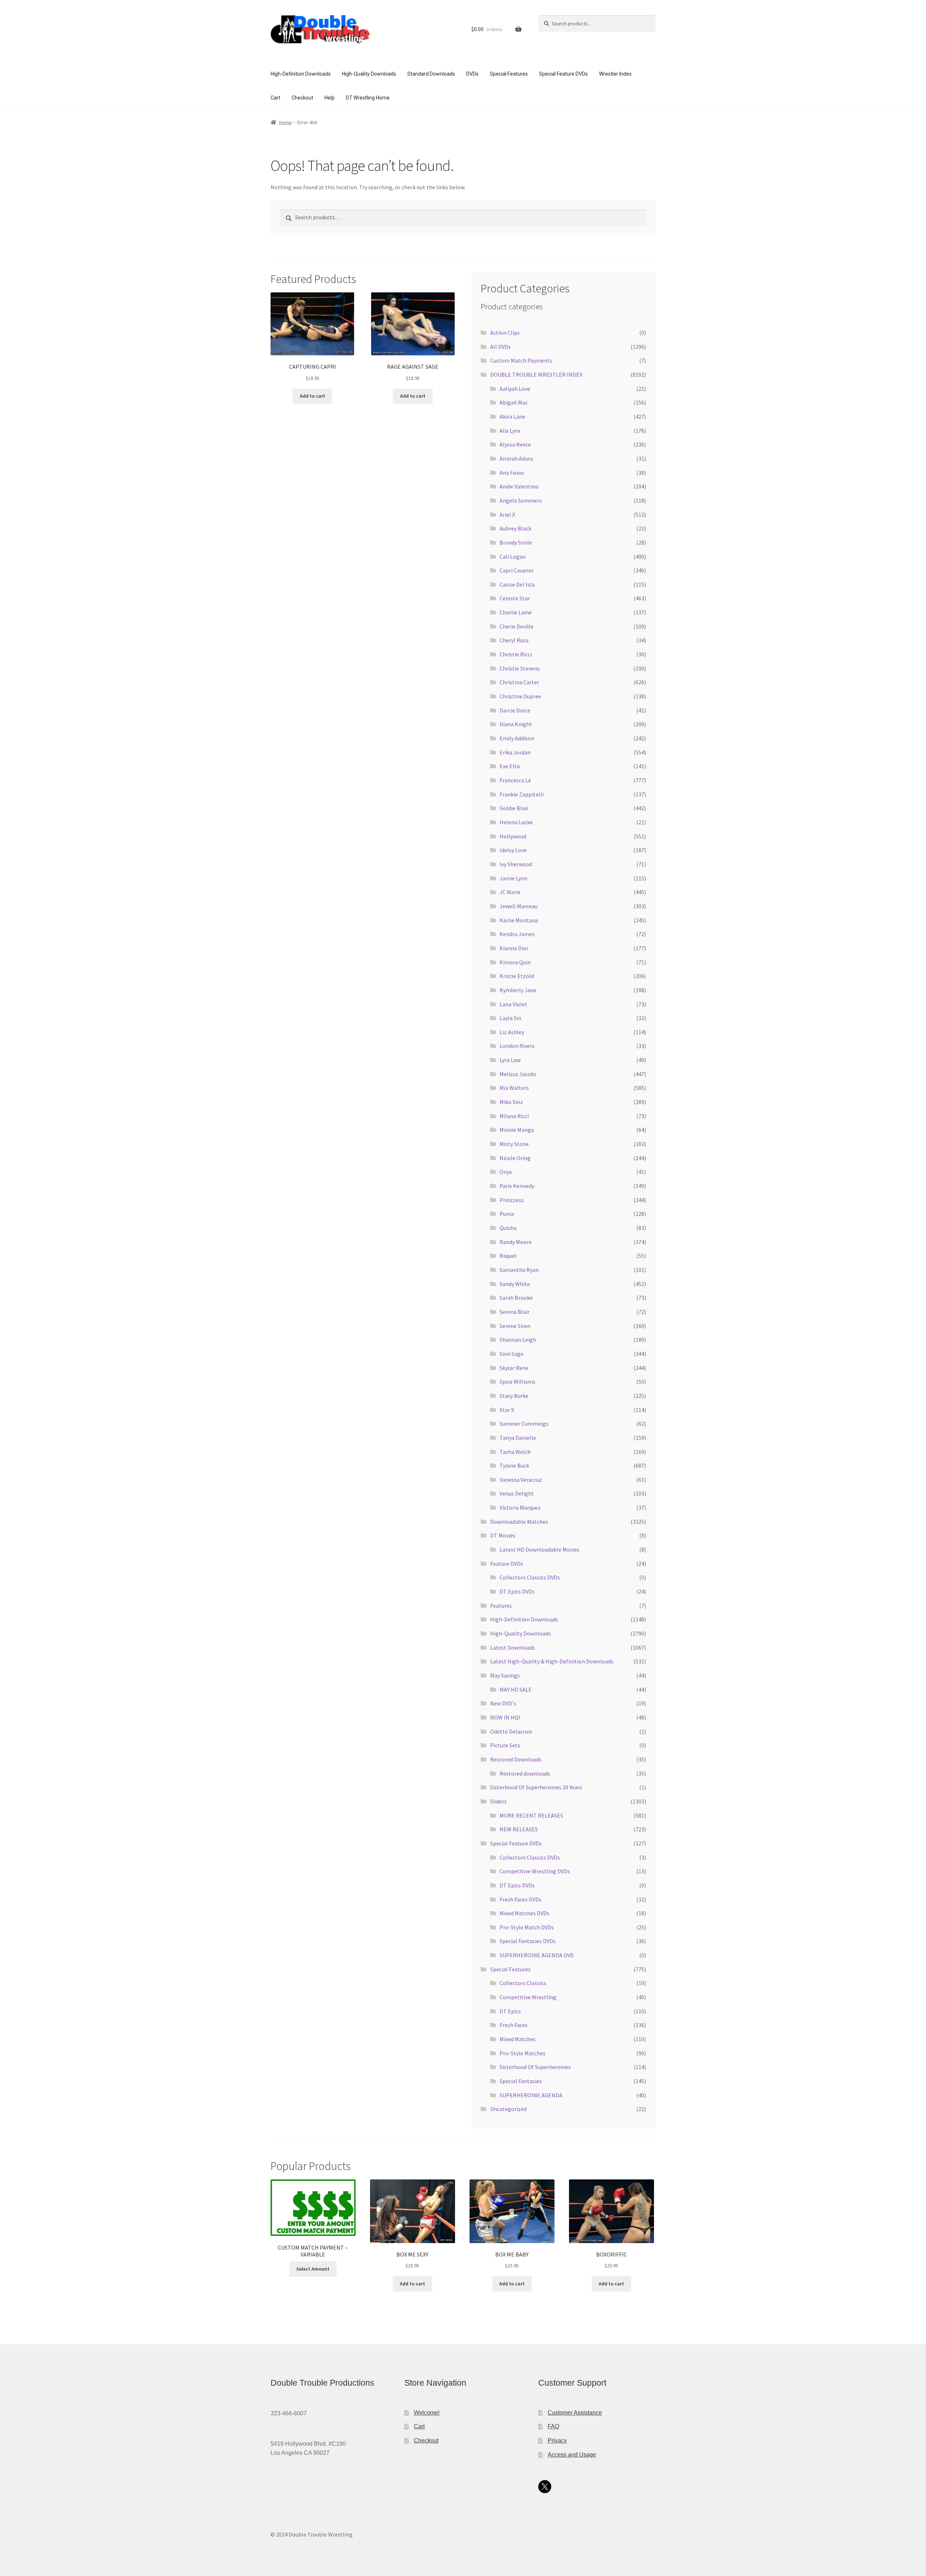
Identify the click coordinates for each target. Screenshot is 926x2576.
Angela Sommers (521, 500)
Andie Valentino (519, 486)
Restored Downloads (516, 1759)
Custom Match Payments (521, 360)
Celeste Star (515, 598)
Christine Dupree (520, 696)
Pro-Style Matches (523, 2053)
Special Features (509, 74)
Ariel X (507, 515)
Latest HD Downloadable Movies (540, 1549)
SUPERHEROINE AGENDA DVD (537, 1955)
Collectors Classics (523, 1983)
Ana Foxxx (512, 473)
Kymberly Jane (518, 990)
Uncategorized (508, 2109)
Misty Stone (514, 1144)
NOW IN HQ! (505, 1717)
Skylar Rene (514, 1368)
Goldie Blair (514, 808)
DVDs (472, 74)
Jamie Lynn (513, 878)
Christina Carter (519, 682)
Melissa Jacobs (518, 1074)
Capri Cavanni (516, 570)
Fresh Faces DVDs (521, 1899)
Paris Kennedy (517, 1186)
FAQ (553, 2426)
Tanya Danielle (518, 1438)
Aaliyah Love (515, 389)
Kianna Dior (514, 948)
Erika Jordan (515, 752)
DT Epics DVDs (517, 1591)
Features (501, 1606)
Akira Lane (512, 416)
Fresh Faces (514, 2025)
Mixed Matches (518, 2039)
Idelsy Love (513, 850)
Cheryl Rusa (514, 640)
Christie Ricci (516, 654)
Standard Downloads (431, 74)
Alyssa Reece (515, 444)
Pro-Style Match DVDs (527, 1927)
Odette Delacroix (511, 1731)
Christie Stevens (520, 668)
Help (330, 98)
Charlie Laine (516, 612)
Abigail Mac (514, 402)
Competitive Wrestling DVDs (535, 1871)
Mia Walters (514, 1088)
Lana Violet (513, 1004)
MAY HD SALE (516, 1689)
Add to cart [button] (313, 396)
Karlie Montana (519, 920)
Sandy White (515, 1284)
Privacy (557, 2440)
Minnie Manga (517, 1130)
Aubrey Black (515, 528)
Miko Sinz (511, 1102)
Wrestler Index (615, 74)
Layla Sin (510, 1018)
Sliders (498, 1801)
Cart (275, 98)
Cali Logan (513, 557)
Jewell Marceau (519, 906)
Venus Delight (517, 1493)
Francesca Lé (515, 780)
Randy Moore (516, 1242)
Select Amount (313, 2269)
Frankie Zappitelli (522, 794)
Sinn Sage (511, 1354)
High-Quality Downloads (369, 74)
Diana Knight (516, 724)
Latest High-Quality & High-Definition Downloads (552, 1661)
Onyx (506, 1172)
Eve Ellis (510, 766)
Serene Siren (515, 1326)
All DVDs (500, 347)
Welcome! (427, 2413)
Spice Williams (517, 1382)
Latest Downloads (513, 1647)
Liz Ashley (512, 1032)
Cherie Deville (517, 626)
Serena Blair (515, 1312)
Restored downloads (525, 1773)
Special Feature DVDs (563, 74)
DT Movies (503, 1535)
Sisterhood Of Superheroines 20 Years (536, 1787)
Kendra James (517, 934)
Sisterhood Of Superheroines (535, 2067)
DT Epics (510, 2011)
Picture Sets (505, 1745)
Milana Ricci (514, 1116)
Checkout (302, 98)
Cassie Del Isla (517, 584)
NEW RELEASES (519, 1829)
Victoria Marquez (520, 1507)
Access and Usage (572, 2455)
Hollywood (513, 836)
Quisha (508, 1228)
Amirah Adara (516, 458)
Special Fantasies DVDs (528, 1941)
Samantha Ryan (519, 1270)
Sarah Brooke (516, 1298)
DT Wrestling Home (368, 98)
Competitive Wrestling (528, 1997)
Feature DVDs (507, 1564)
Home (286, 122)
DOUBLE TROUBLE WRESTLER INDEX (536, 375)
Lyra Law (510, 1060)
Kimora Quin (515, 962)
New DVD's (503, 1703)
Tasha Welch (515, 1452)
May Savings (505, 1675)
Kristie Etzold (517, 976)
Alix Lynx (510, 431)
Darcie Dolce (515, 710)
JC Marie (510, 892)
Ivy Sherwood (516, 864)
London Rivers (517, 1046)
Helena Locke (516, 822)
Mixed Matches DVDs (524, 1913)
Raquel (508, 1256)
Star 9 (507, 1410)
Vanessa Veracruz (521, 1480)
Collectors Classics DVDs (530, 1577)
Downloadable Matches (519, 1522)
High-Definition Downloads (301, 74)
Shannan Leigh (518, 1340)
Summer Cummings (524, 1424)
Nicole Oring (515, 1158)
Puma (507, 1214)
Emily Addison (517, 738)
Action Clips (505, 333)
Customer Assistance (575, 2413)
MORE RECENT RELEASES (531, 1815)
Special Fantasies (521, 2081)
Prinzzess (512, 1200)
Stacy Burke (514, 1396)
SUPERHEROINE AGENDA (531, 2095)
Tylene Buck (514, 1465)
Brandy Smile (516, 542)
